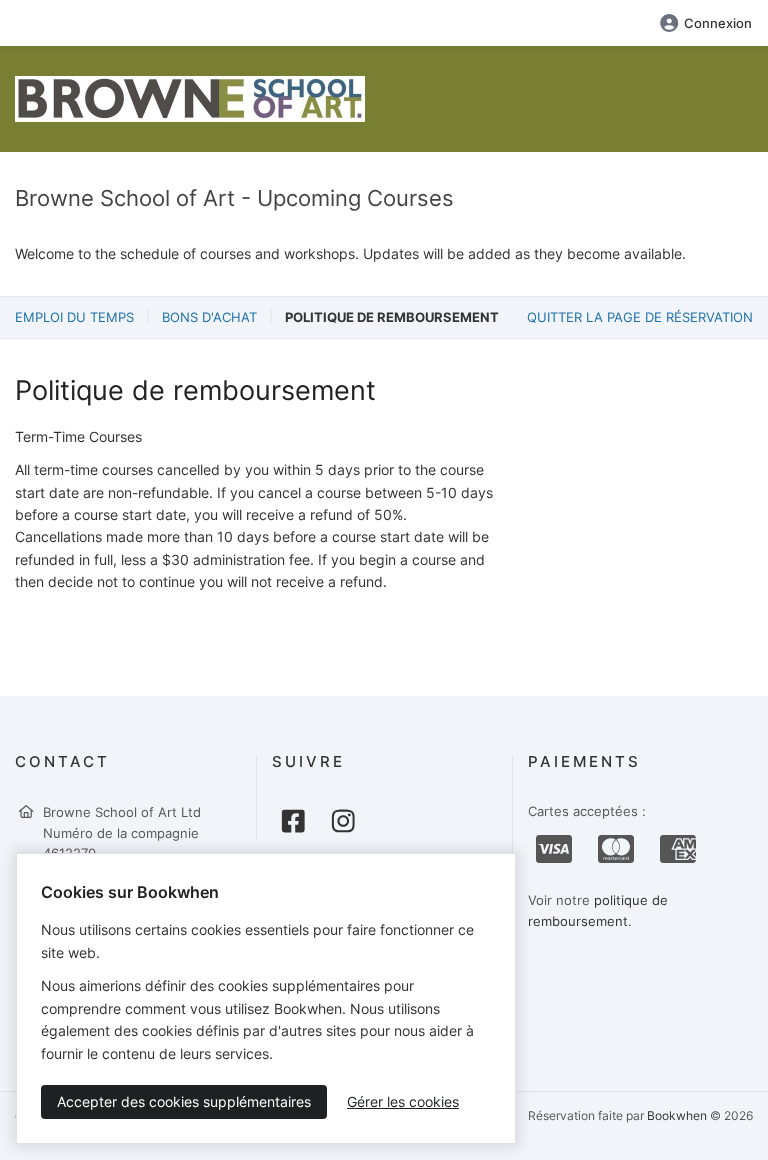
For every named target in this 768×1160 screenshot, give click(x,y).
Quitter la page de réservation (640, 317)
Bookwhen (677, 1115)
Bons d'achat (209, 317)
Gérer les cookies (403, 1101)
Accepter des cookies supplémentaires (184, 1101)
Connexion (718, 23)
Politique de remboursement (392, 317)
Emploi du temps (74, 317)
